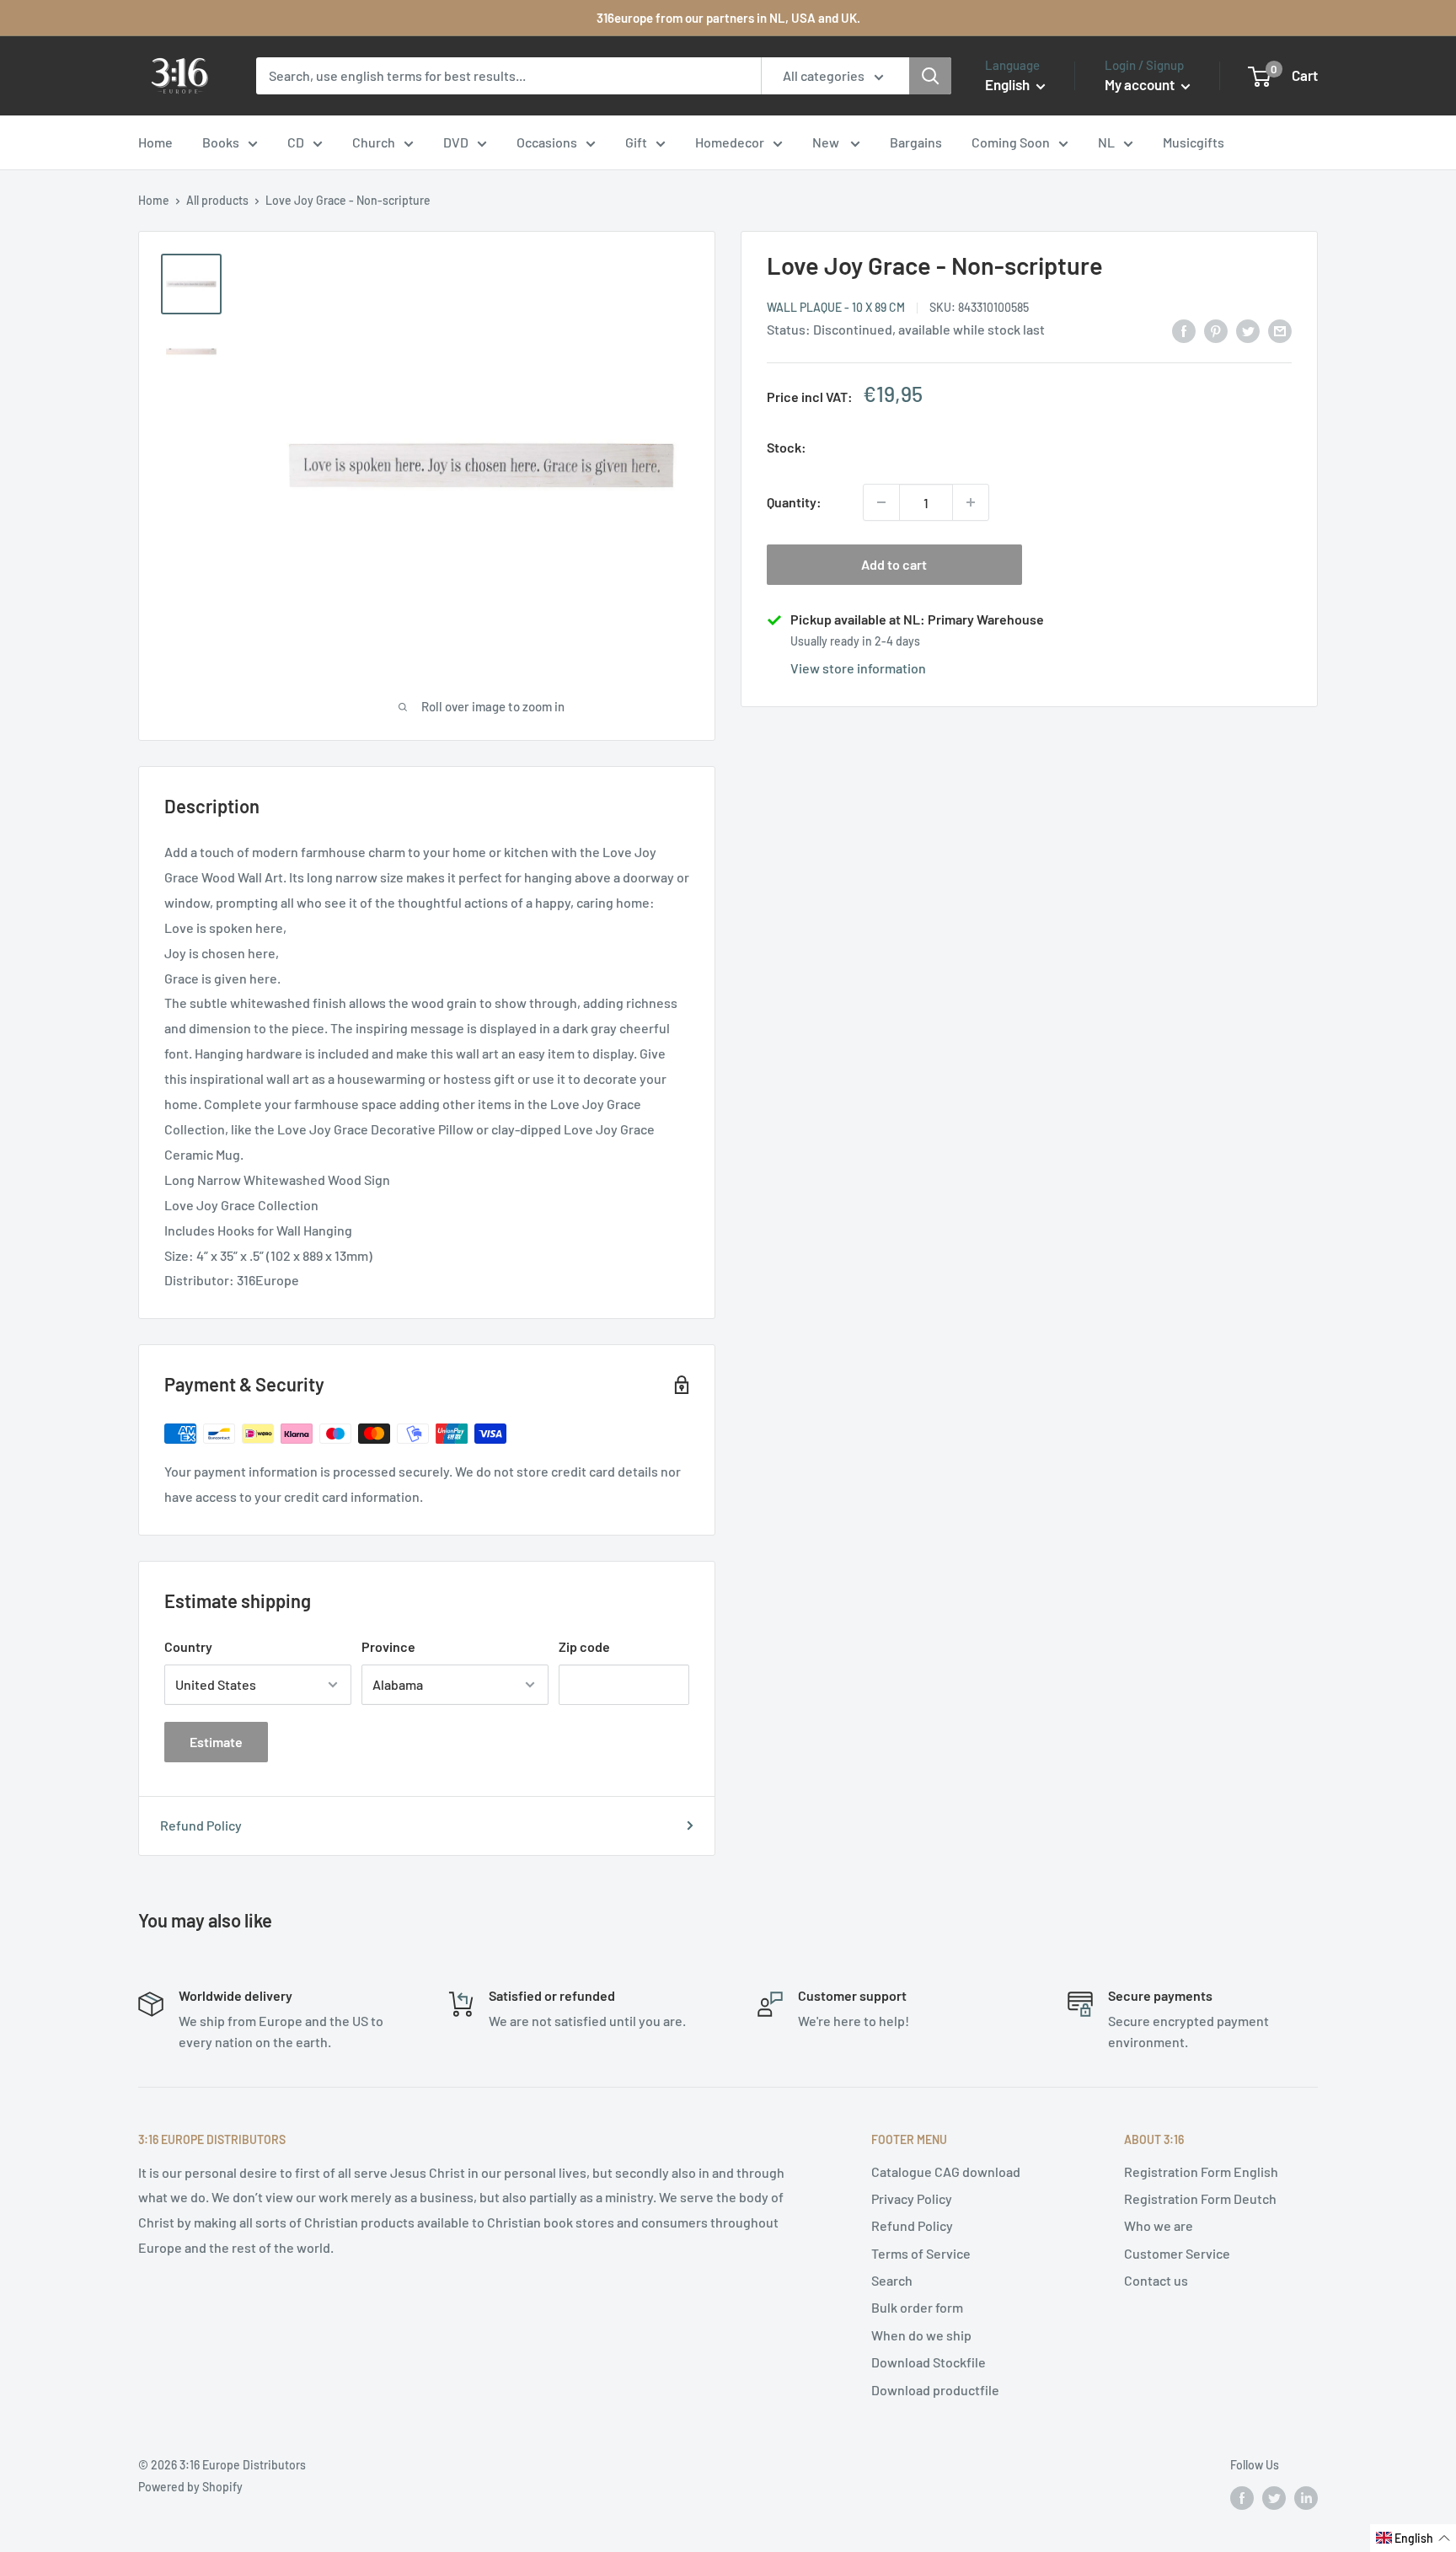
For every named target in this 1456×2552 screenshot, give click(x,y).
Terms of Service (921, 2253)
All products (217, 200)
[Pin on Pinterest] (1216, 330)
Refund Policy (201, 1825)
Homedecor (730, 142)
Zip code (584, 1646)
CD (296, 142)
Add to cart (894, 564)
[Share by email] (1280, 330)
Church (374, 142)
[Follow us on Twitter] (1274, 2497)
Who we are (1159, 2225)
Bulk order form (917, 2307)
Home (155, 142)
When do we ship (921, 2335)
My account (1141, 84)
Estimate (216, 1742)
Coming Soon (1011, 142)
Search (892, 2280)
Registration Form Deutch (1200, 2198)
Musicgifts (1194, 142)
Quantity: (794, 502)
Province (388, 1646)
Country (188, 1646)
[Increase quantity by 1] (971, 502)
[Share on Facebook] (1184, 330)
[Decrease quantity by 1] (881, 502)
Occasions (547, 142)
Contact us (1156, 2280)
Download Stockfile (929, 2362)
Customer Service (1177, 2253)
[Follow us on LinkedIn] (1306, 2497)
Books (221, 142)
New (827, 142)
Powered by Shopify (190, 2487)
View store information (858, 668)
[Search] (930, 76)
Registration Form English (1201, 2171)
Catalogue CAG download (946, 2171)
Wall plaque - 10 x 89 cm (836, 307)
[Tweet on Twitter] (1248, 330)
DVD (456, 142)
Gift (636, 142)
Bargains (916, 142)
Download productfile (935, 2390)
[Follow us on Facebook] (1242, 2497)
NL (1106, 142)
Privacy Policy (912, 2198)
